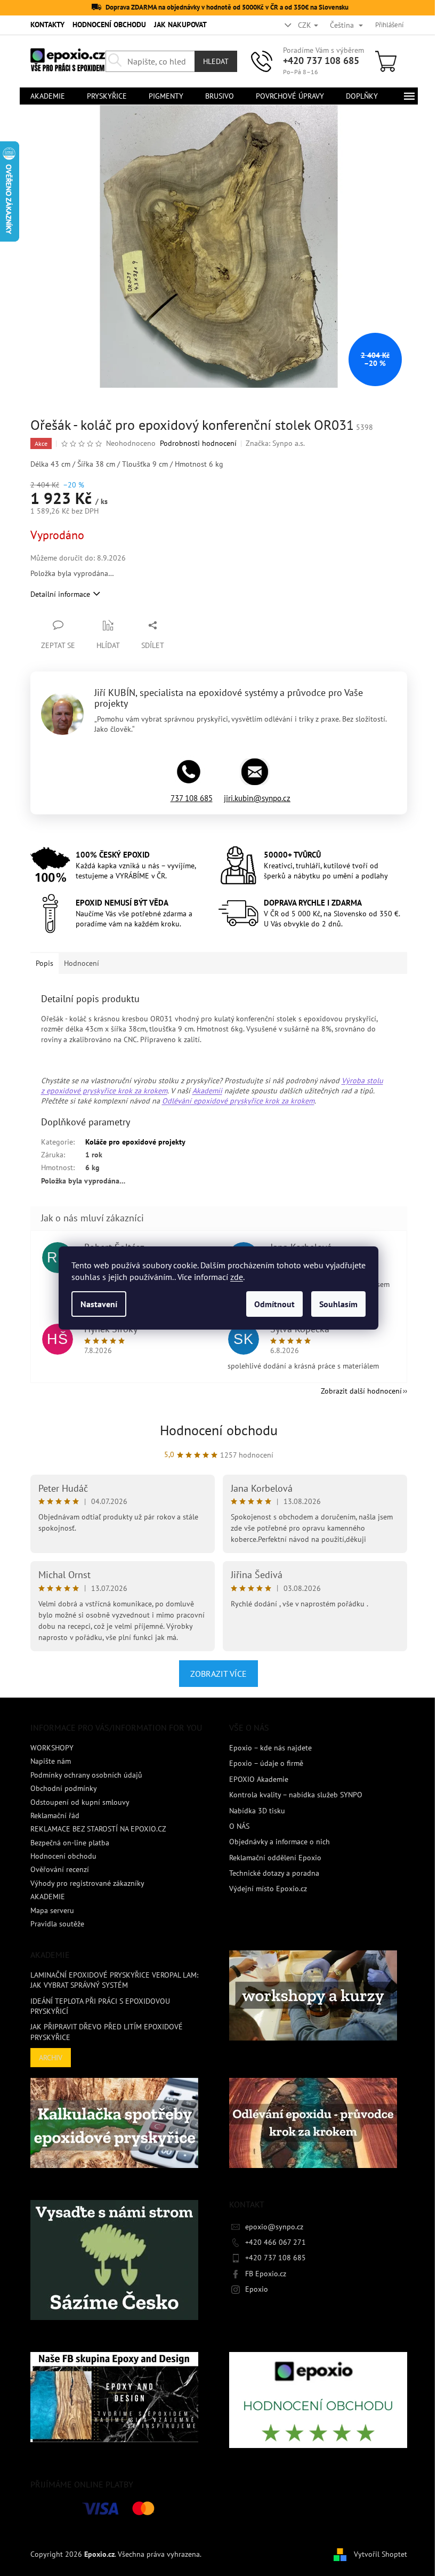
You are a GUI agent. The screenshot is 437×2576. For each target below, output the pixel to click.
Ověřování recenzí (60, 1869)
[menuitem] (48, 96)
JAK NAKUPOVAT (180, 25)
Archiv (51, 2058)
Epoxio (257, 2289)
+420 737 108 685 (321, 61)
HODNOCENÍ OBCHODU (109, 25)
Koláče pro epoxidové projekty (135, 1142)
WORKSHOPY (52, 1748)
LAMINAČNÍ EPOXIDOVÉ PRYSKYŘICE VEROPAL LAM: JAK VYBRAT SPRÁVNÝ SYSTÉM (114, 1980)
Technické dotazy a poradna (274, 1873)
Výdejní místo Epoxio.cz (268, 1889)
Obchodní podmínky (64, 1788)
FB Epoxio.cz (266, 2274)
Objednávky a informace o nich (280, 1842)
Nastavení (99, 1304)
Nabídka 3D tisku (257, 1811)
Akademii (207, 1091)
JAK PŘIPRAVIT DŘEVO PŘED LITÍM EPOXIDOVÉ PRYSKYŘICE (107, 2032)
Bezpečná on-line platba (70, 1843)
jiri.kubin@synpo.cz (257, 798)
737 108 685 (192, 798)
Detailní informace (60, 594)
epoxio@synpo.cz (274, 2227)
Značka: (275, 443)
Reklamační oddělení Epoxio (275, 1858)
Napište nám (51, 1761)
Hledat (216, 61)
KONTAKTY (47, 25)
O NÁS (239, 1826)
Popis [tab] (44, 963)
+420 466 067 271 (276, 2242)
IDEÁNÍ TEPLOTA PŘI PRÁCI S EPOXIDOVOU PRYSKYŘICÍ (100, 2006)
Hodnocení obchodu (219, 1430)
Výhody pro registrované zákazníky (87, 1883)
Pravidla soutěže (57, 1924)
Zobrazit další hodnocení (361, 1391)
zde (237, 1277)
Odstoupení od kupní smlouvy (80, 1802)
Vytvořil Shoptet (381, 2554)
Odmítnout (274, 1304)
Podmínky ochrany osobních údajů (86, 1775)
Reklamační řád (55, 1815)
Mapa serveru (52, 1910)
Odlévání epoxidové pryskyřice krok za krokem (238, 1101)
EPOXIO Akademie (259, 1779)
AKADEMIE (48, 1897)
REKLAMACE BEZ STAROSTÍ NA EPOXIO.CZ (98, 1829)
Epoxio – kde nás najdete (270, 1748)
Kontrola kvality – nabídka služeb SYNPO (296, 1795)
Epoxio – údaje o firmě (266, 1763)
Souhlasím (338, 1304)
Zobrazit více (218, 1674)
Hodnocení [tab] (82, 963)
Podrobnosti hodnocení (198, 443)
